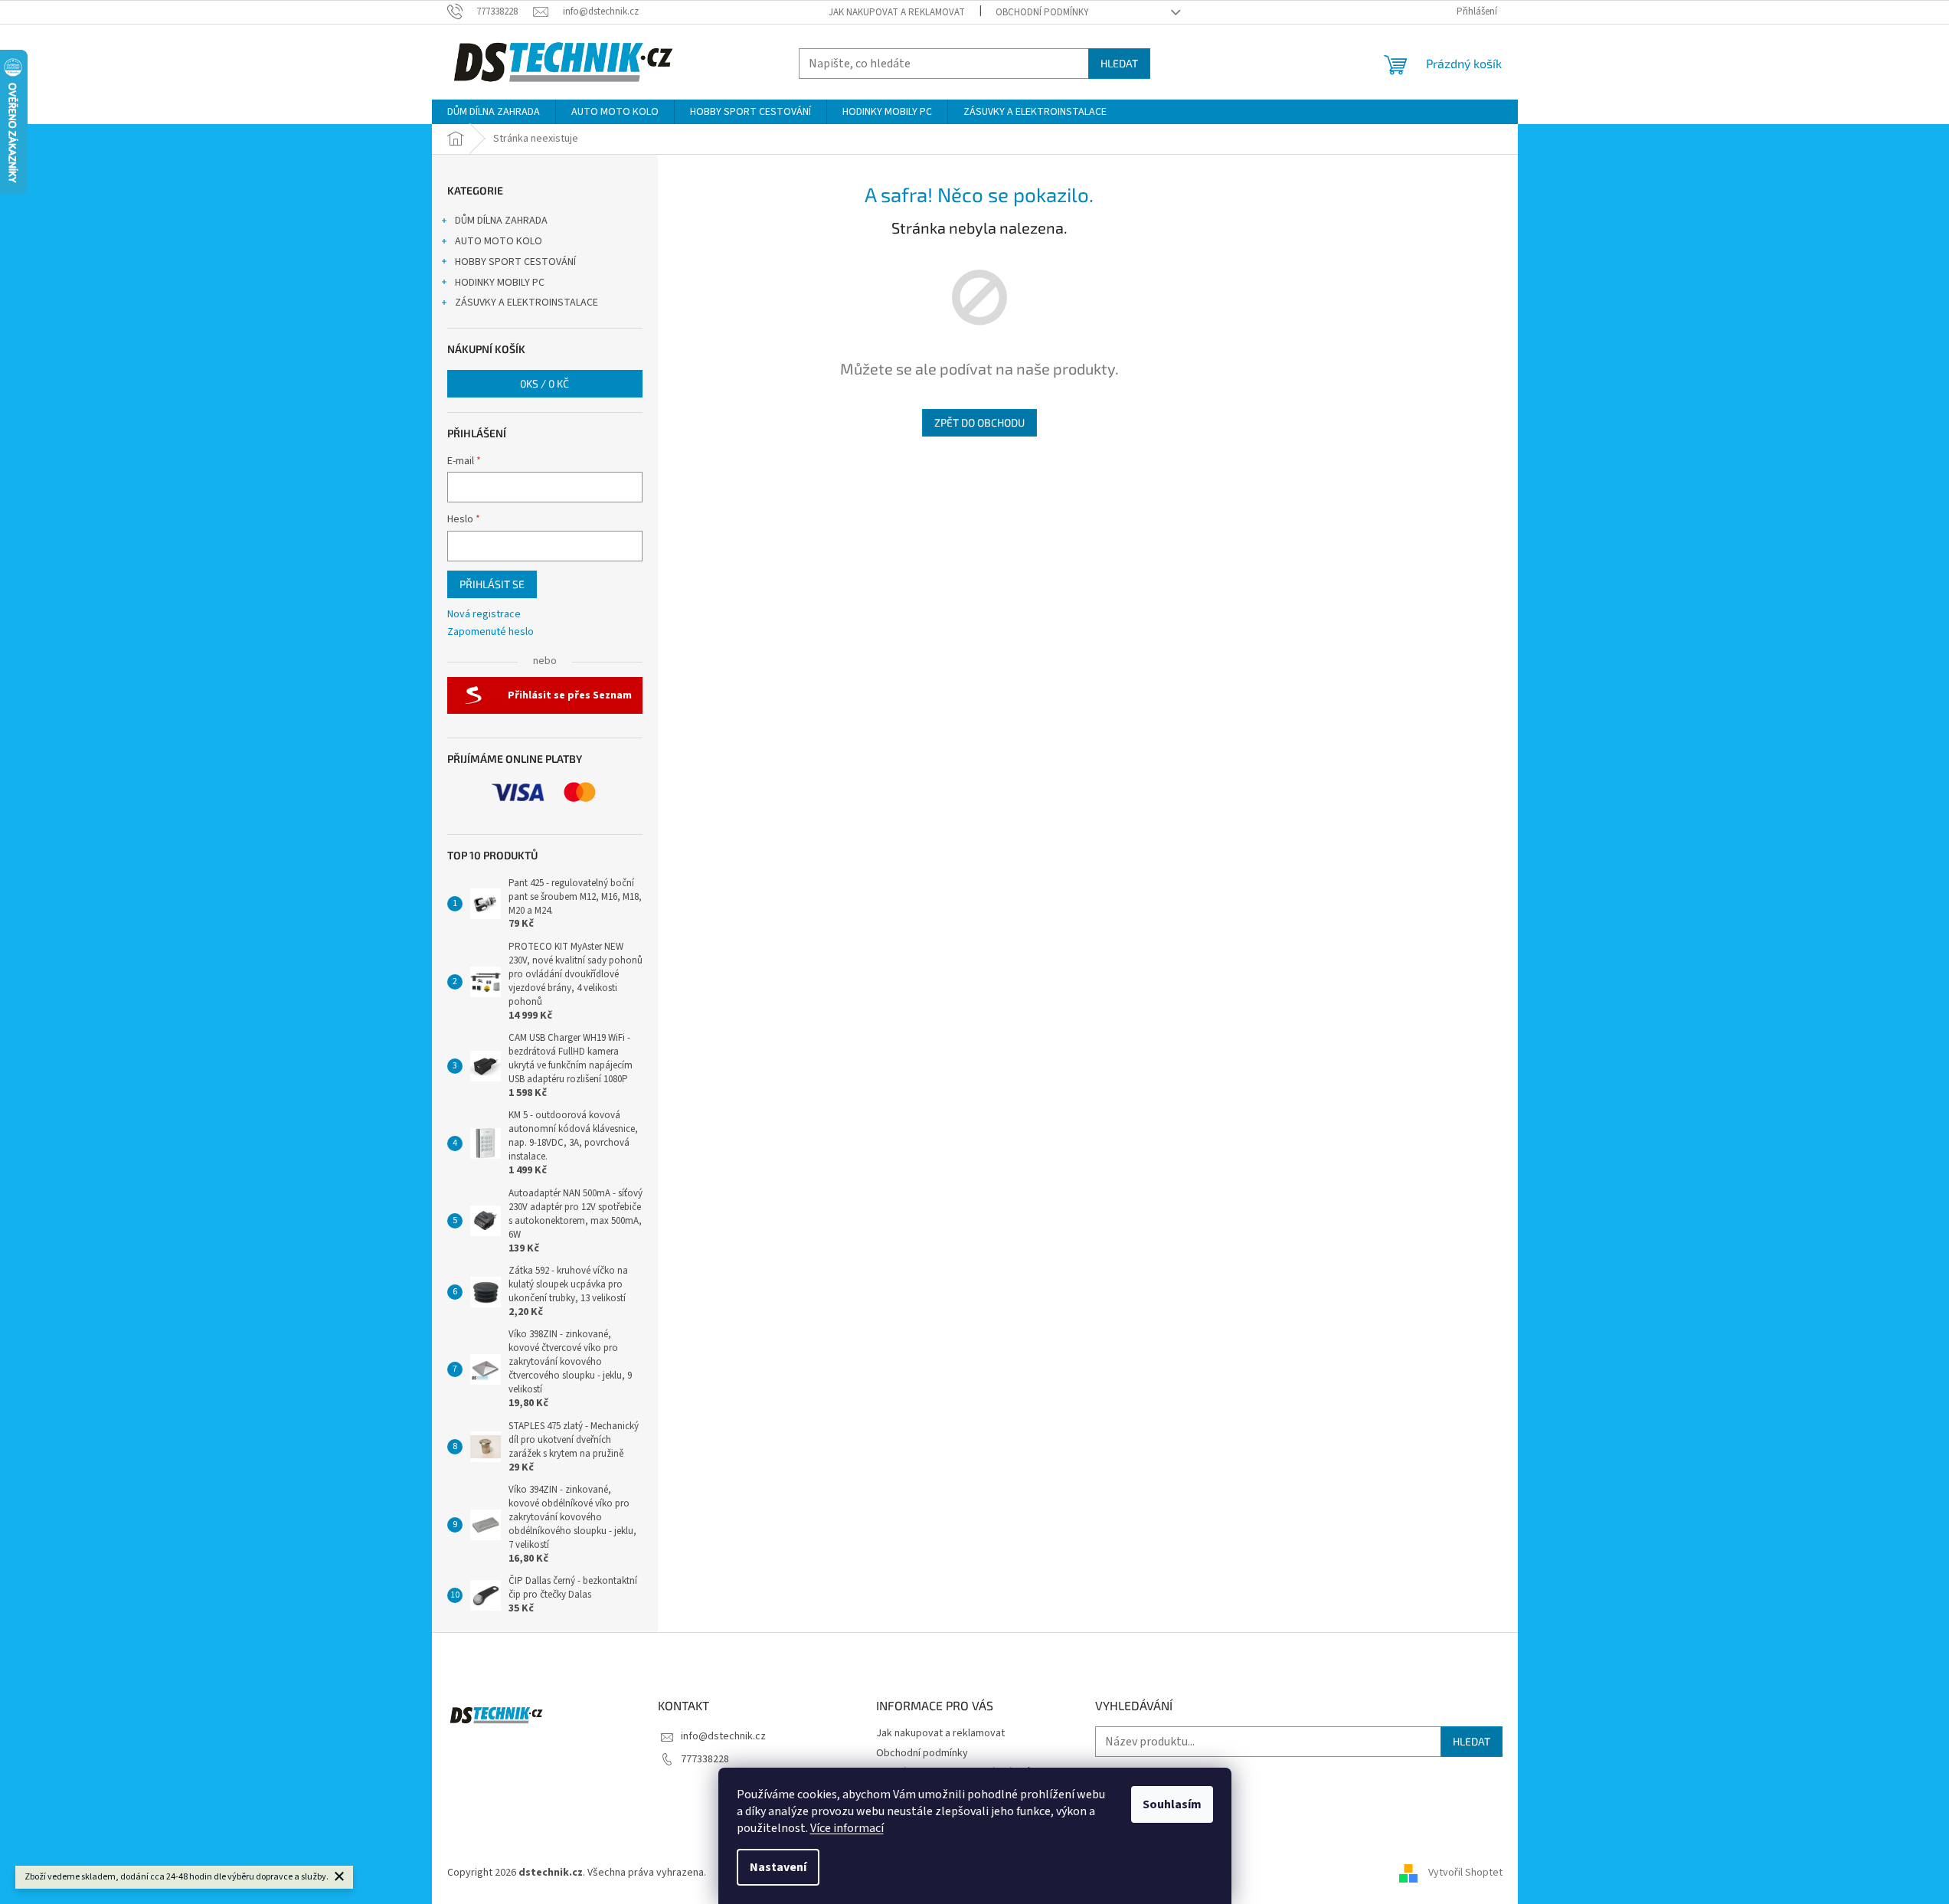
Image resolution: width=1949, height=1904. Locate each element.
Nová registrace (484, 615)
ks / (544, 383)
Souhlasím (1172, 1804)
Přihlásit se (492, 584)
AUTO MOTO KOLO (499, 241)
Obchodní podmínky (1042, 12)
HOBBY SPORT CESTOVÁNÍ (515, 262)
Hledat (1119, 63)
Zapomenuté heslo (491, 632)
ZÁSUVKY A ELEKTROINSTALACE (526, 303)
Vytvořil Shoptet (1465, 1873)
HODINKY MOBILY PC (500, 283)
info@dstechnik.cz (723, 1736)
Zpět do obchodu (979, 422)
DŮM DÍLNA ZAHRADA (501, 221)
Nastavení (778, 1867)
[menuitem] (494, 112)
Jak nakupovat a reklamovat (897, 12)
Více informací (847, 1828)
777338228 (705, 1759)
